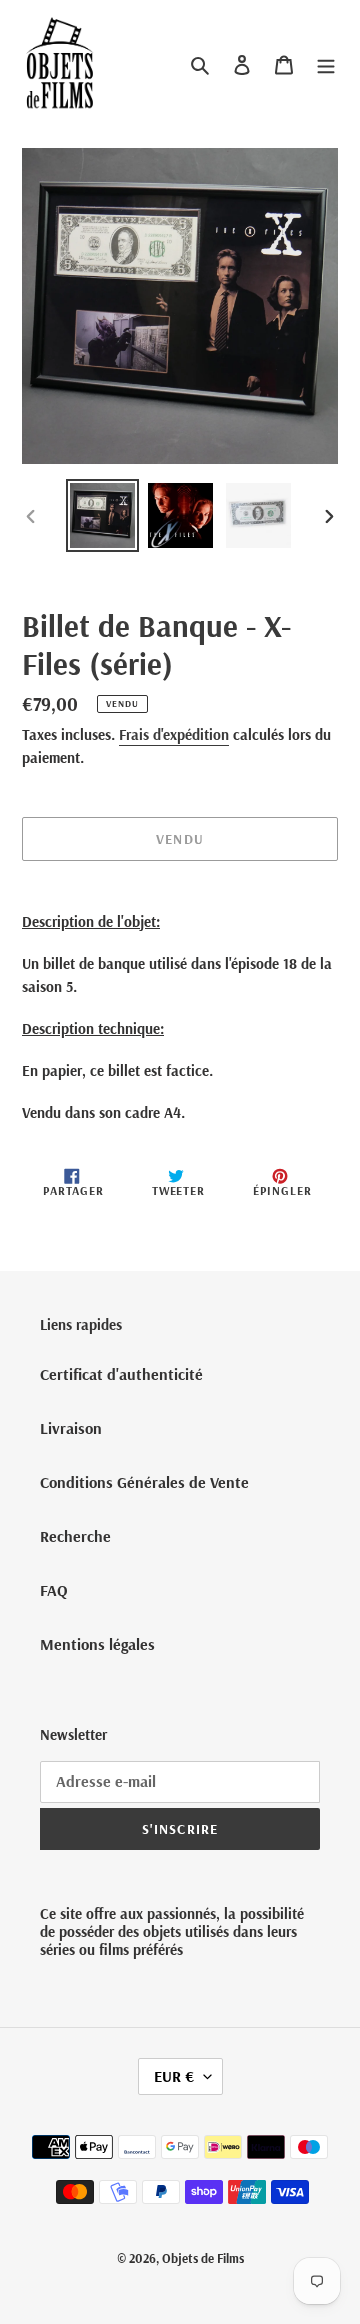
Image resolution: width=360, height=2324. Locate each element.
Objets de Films (203, 2258)
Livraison (71, 1428)
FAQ (54, 1590)
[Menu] (326, 63)
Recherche (75, 1536)
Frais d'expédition (174, 734)
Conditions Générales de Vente (144, 1482)
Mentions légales (97, 1644)
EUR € (174, 2076)
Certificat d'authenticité (121, 1374)
